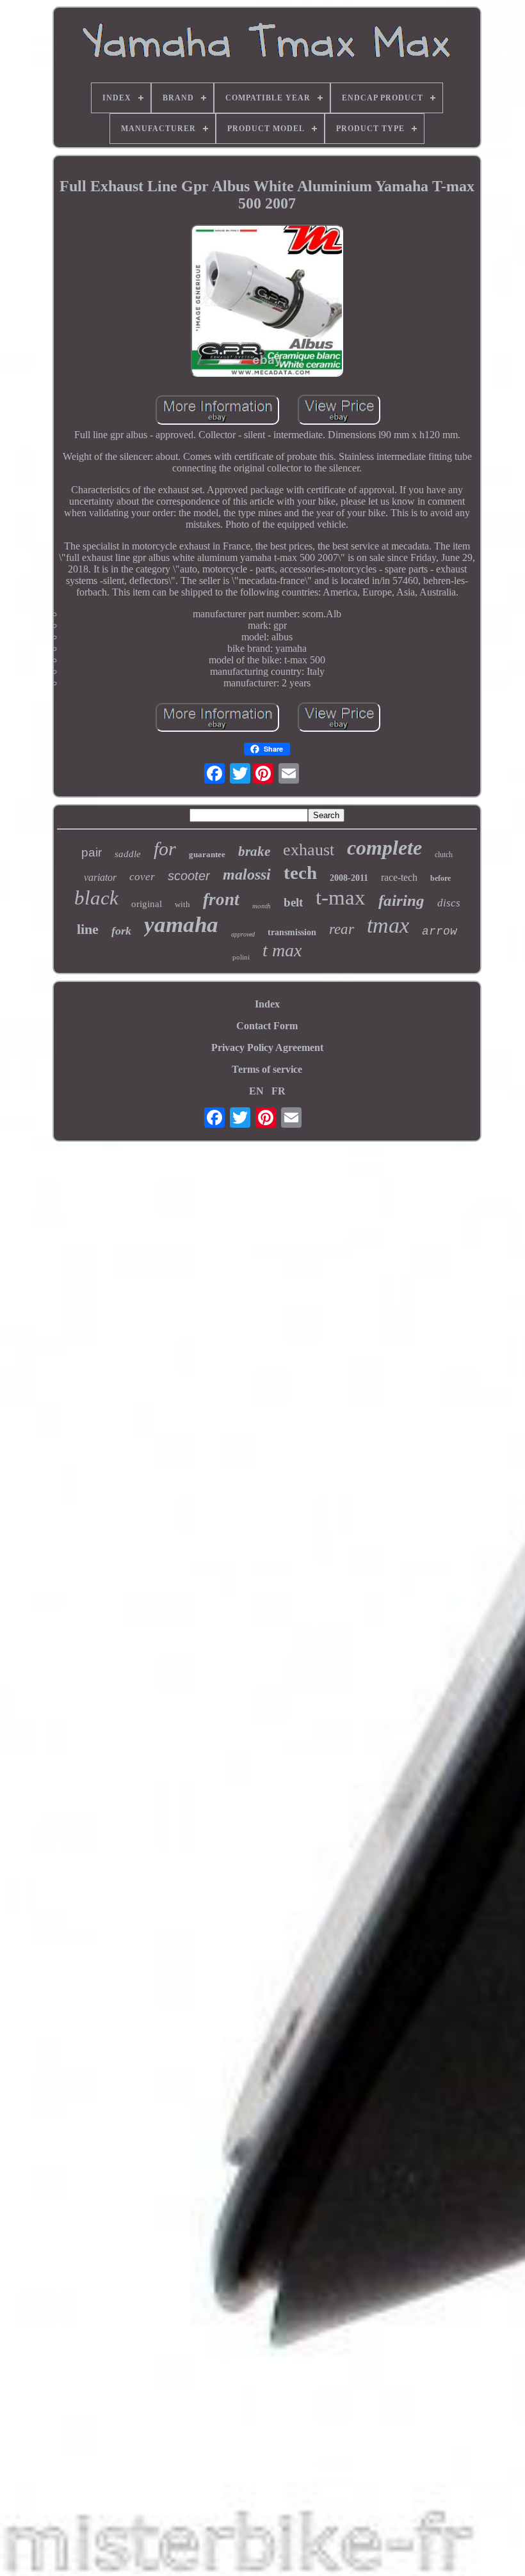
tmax (388, 925)
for (165, 849)
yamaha (181, 925)
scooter (189, 876)
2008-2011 (349, 878)
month (262, 906)
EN (256, 1091)
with (182, 904)
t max (282, 950)
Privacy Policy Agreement (267, 1047)
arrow (440, 931)
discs (449, 903)
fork (121, 931)
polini (241, 957)
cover (142, 877)
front (221, 899)
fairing (401, 900)
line (88, 929)
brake (254, 851)
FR (279, 1091)
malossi (247, 874)
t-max (341, 897)
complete (384, 848)
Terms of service (267, 1069)
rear (342, 929)
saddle (128, 854)
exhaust (309, 850)
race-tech (399, 877)
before (440, 878)
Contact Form (267, 1026)
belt (293, 902)
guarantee (207, 854)
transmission (292, 932)
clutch (444, 855)
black (96, 898)
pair (92, 852)
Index (267, 1004)
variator (100, 877)
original (147, 904)
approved (243, 934)
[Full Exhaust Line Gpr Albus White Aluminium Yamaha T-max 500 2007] (267, 302)
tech (300, 873)
